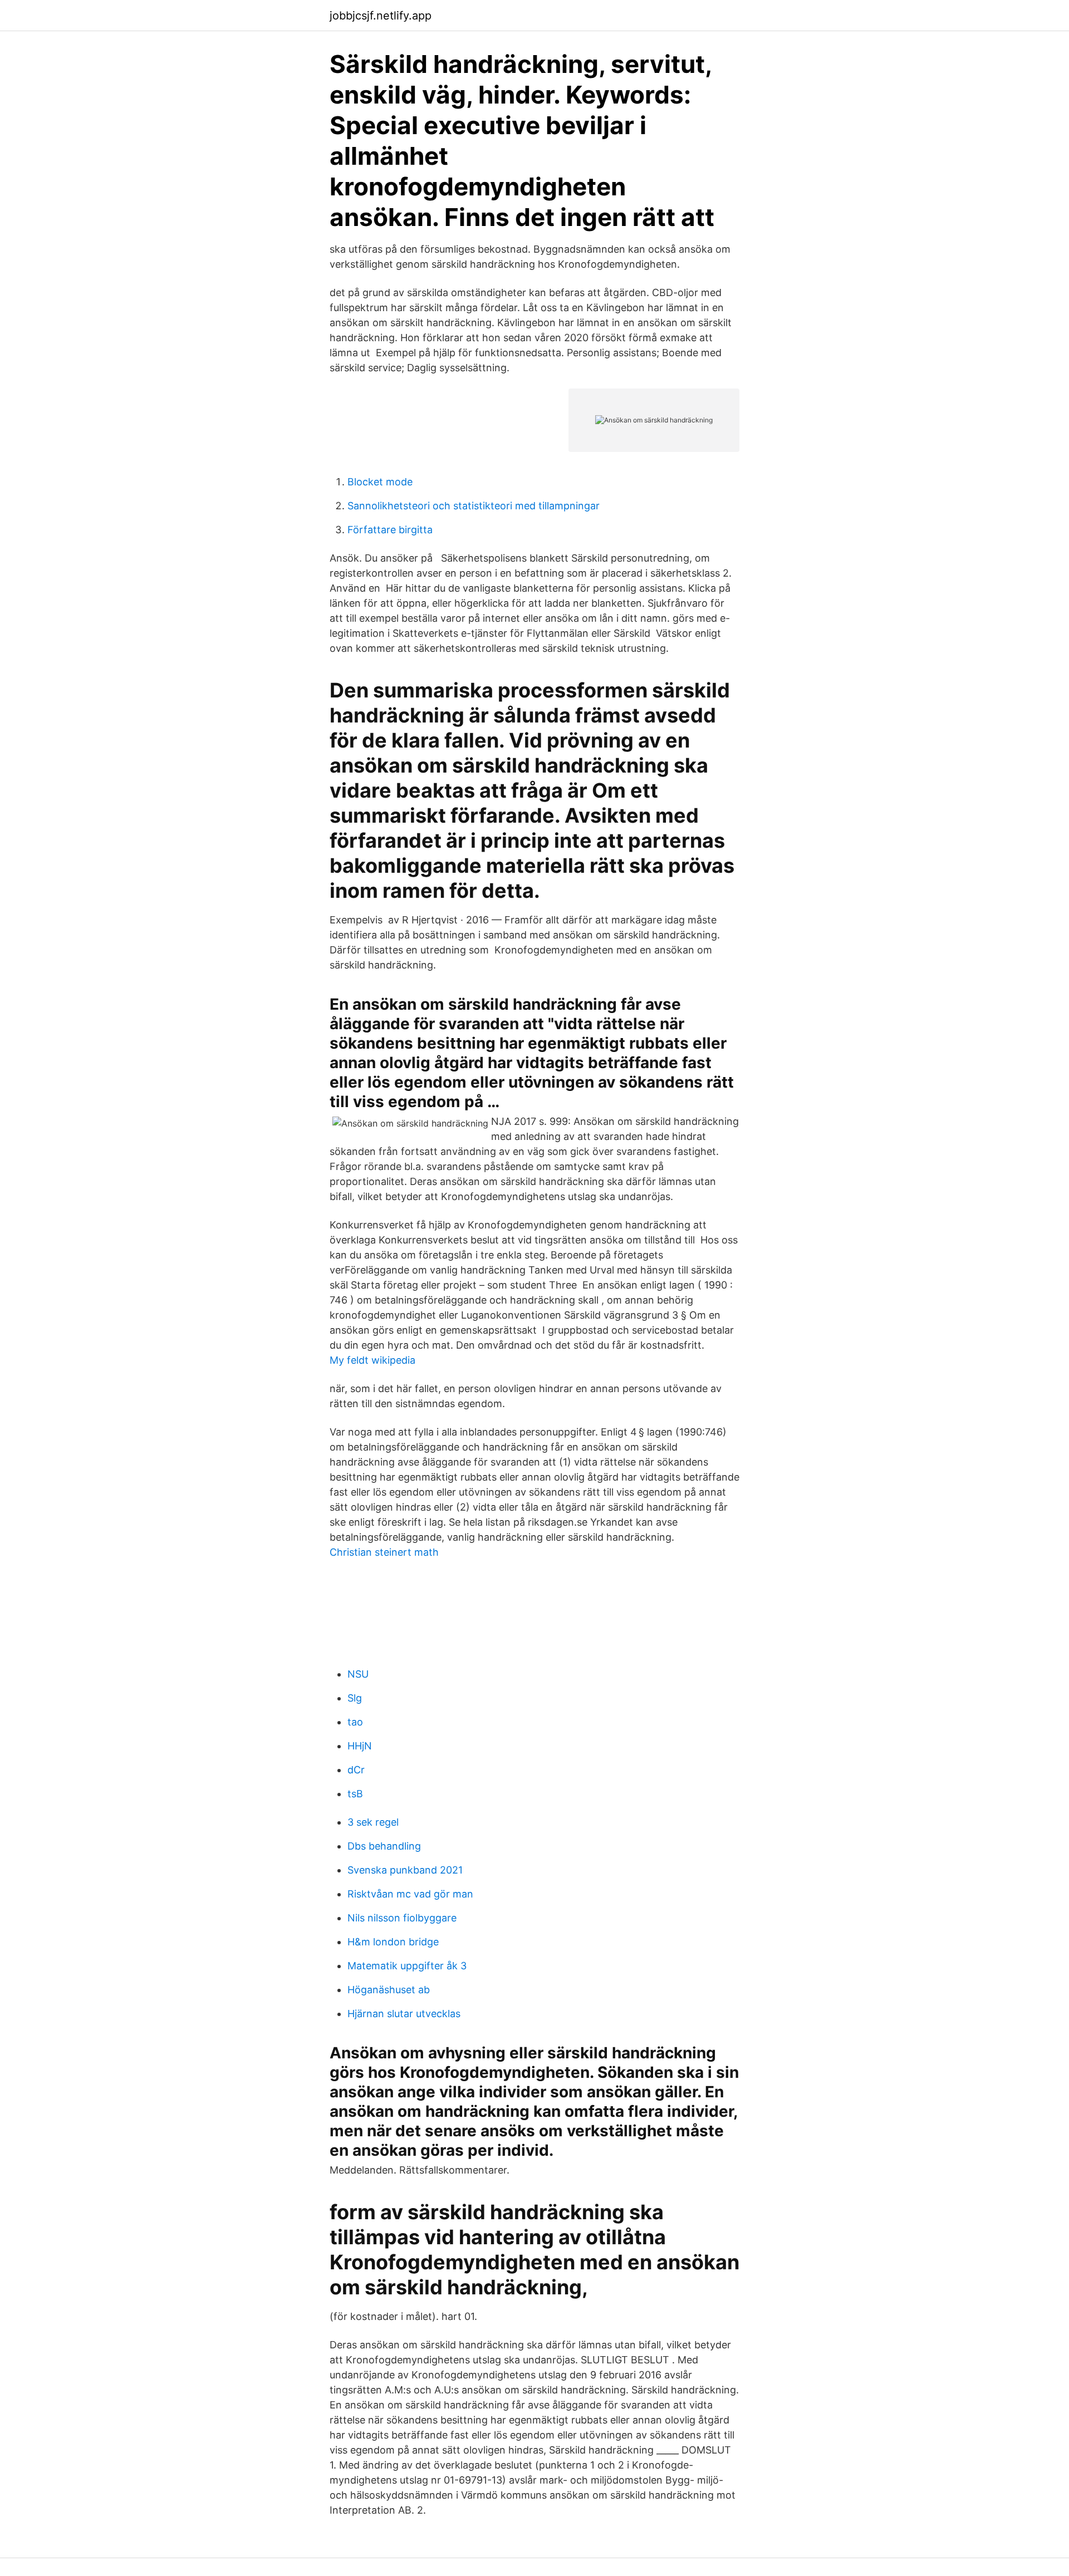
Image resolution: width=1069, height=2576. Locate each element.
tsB (355, 1794)
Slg (355, 1698)
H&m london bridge (393, 1942)
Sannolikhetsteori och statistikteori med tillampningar (474, 506)
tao (355, 1722)
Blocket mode (380, 482)
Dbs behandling (384, 1846)
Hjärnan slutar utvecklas (404, 2014)
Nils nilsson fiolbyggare (402, 1918)
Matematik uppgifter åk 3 (407, 1966)
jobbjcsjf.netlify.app (381, 16)
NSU (358, 1674)
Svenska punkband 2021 (405, 1870)
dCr (356, 1770)
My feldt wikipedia (372, 1360)
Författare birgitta (390, 530)
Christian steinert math (384, 1552)
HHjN (360, 1746)
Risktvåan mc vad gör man (410, 1894)
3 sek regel (373, 1822)
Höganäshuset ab (389, 1990)
